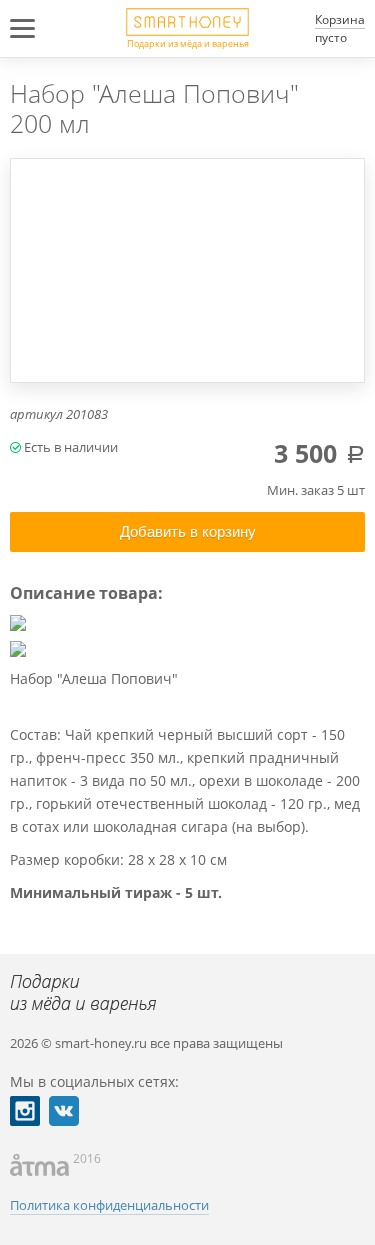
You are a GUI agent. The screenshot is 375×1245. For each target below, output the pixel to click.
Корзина (340, 19)
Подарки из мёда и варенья (188, 43)
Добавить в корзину (188, 531)
